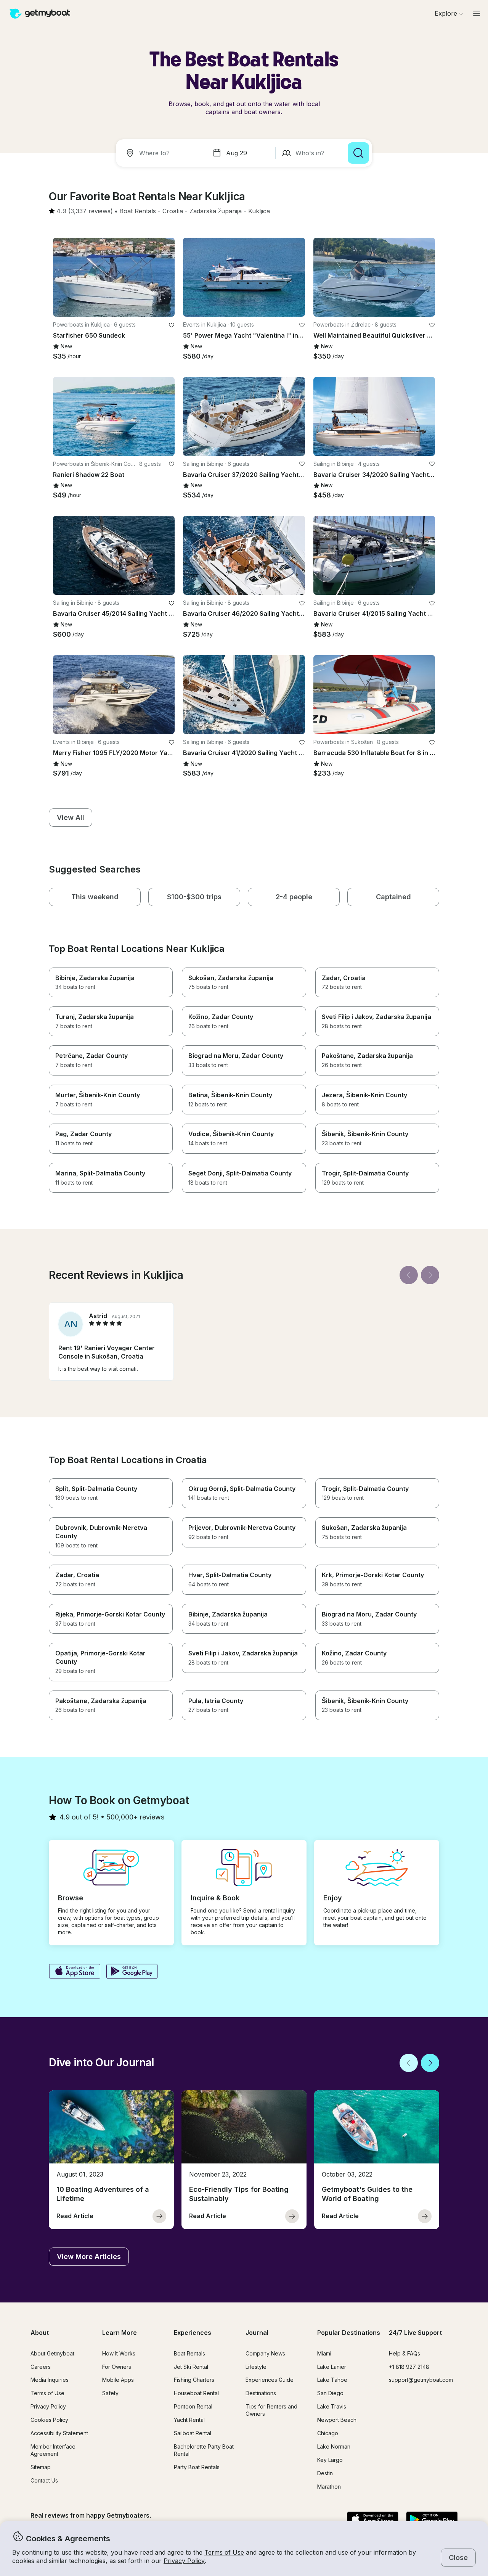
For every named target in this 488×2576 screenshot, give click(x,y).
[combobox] (162, 153)
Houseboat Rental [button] (196, 2393)
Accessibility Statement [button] (59, 2433)
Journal (257, 2333)
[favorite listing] (172, 325)
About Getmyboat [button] (52, 2353)
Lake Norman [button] (334, 2446)
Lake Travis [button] (332, 2406)
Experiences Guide (270, 2380)
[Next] (430, 1275)
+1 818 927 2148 (409, 2367)
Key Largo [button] (330, 2460)
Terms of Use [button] (224, 2552)
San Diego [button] (330, 2393)
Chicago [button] (328, 2433)
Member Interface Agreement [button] (53, 2450)
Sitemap (41, 2467)
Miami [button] (324, 2353)
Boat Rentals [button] (189, 2353)
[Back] (409, 1275)
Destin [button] (325, 2473)
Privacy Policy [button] (184, 2561)
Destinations (261, 2393)
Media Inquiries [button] (50, 2380)
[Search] (358, 153)
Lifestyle (256, 2367)
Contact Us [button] (44, 2480)
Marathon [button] (329, 2487)
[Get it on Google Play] (132, 1972)
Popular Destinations (349, 2333)
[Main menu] (477, 13)
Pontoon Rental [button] (193, 2406)
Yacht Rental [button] (189, 2420)
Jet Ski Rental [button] (191, 2367)
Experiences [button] (193, 2333)
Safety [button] (110, 2393)
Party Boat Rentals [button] (197, 2467)
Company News (265, 2353)
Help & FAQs (405, 2353)
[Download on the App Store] (75, 1972)
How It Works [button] (119, 2353)
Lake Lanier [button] (332, 2367)
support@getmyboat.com (421, 2380)
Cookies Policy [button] (49, 2420)
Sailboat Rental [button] (193, 2433)
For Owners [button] (117, 2367)
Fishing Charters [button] (194, 2380)
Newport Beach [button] (337, 2420)
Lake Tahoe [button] (332, 2380)
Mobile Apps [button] (118, 2380)
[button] (138, 211)
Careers (41, 2367)
